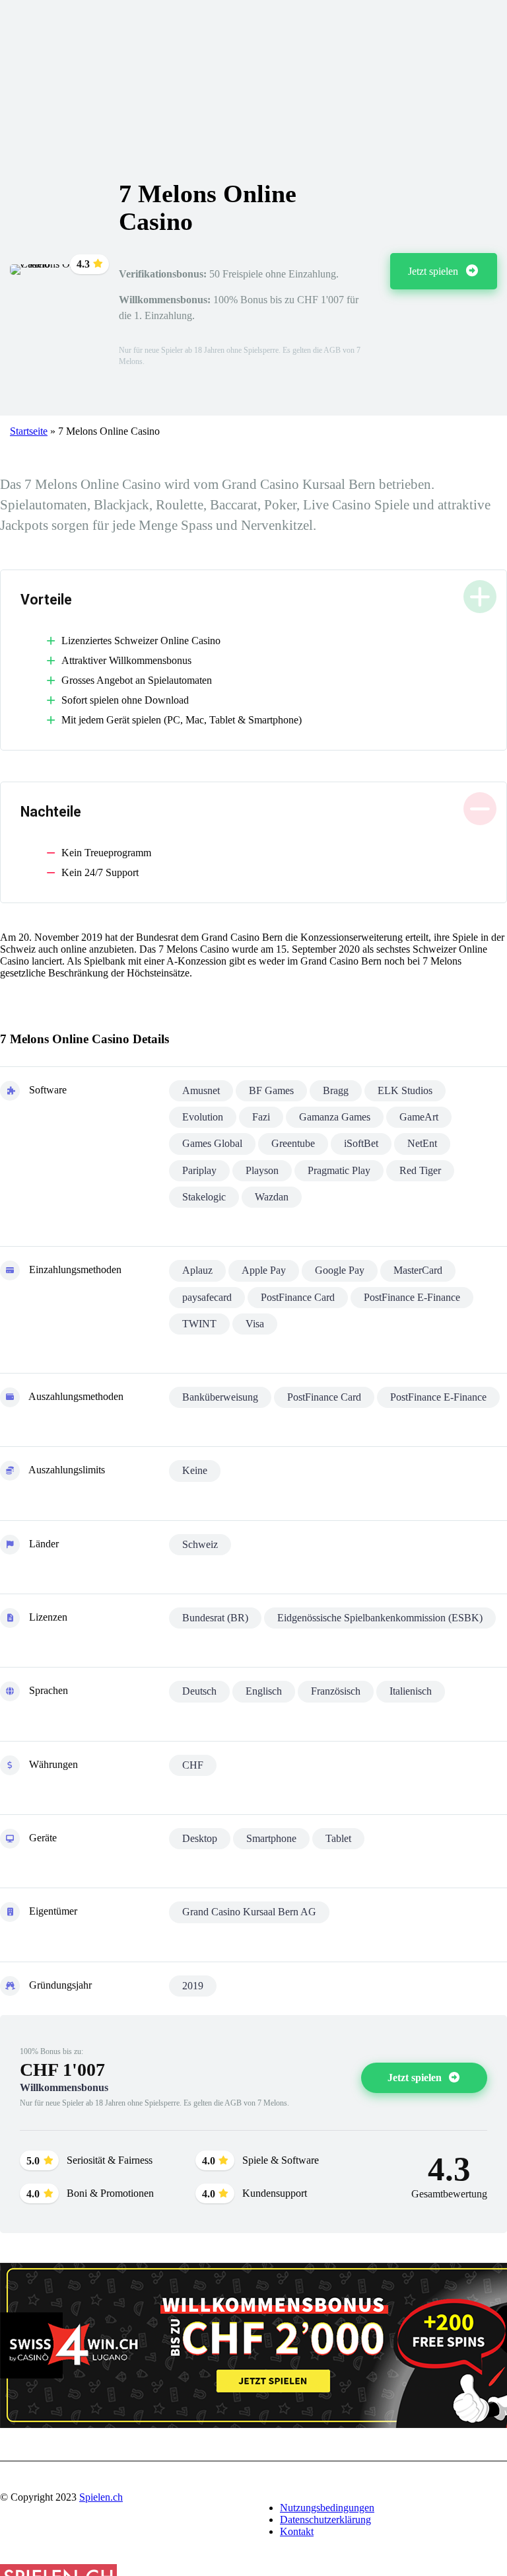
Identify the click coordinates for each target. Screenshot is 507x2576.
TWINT (199, 1324)
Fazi (261, 1117)
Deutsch (199, 1691)
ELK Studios (405, 1090)
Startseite (29, 431)
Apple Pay (264, 1270)
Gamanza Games (335, 1117)
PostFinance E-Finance (412, 1297)
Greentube (293, 1143)
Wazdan (272, 1197)
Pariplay (199, 1170)
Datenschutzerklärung (325, 2520)
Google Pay (340, 1270)
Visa (255, 1324)
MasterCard (418, 1270)
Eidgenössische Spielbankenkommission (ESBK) (380, 1618)
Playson (262, 1170)
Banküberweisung (220, 1397)
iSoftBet (361, 1143)
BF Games (271, 1090)
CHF (193, 1765)
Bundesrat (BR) (215, 1618)
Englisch (264, 1691)
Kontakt (297, 2531)
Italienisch (411, 1691)
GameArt (419, 1117)
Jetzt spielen (434, 271)
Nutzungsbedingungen (327, 2508)
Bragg (336, 1090)
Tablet (338, 1838)
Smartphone (271, 1838)
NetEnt (422, 1143)
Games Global (212, 1143)
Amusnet (201, 1090)
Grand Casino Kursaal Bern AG (249, 1912)
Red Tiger (420, 1170)
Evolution (203, 1117)
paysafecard (207, 1297)
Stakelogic (204, 1197)
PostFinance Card (298, 1297)
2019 (193, 1986)
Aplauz (197, 1270)
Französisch (336, 1691)
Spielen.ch (101, 2497)
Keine (195, 1470)
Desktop (200, 1838)
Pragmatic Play (339, 1170)
